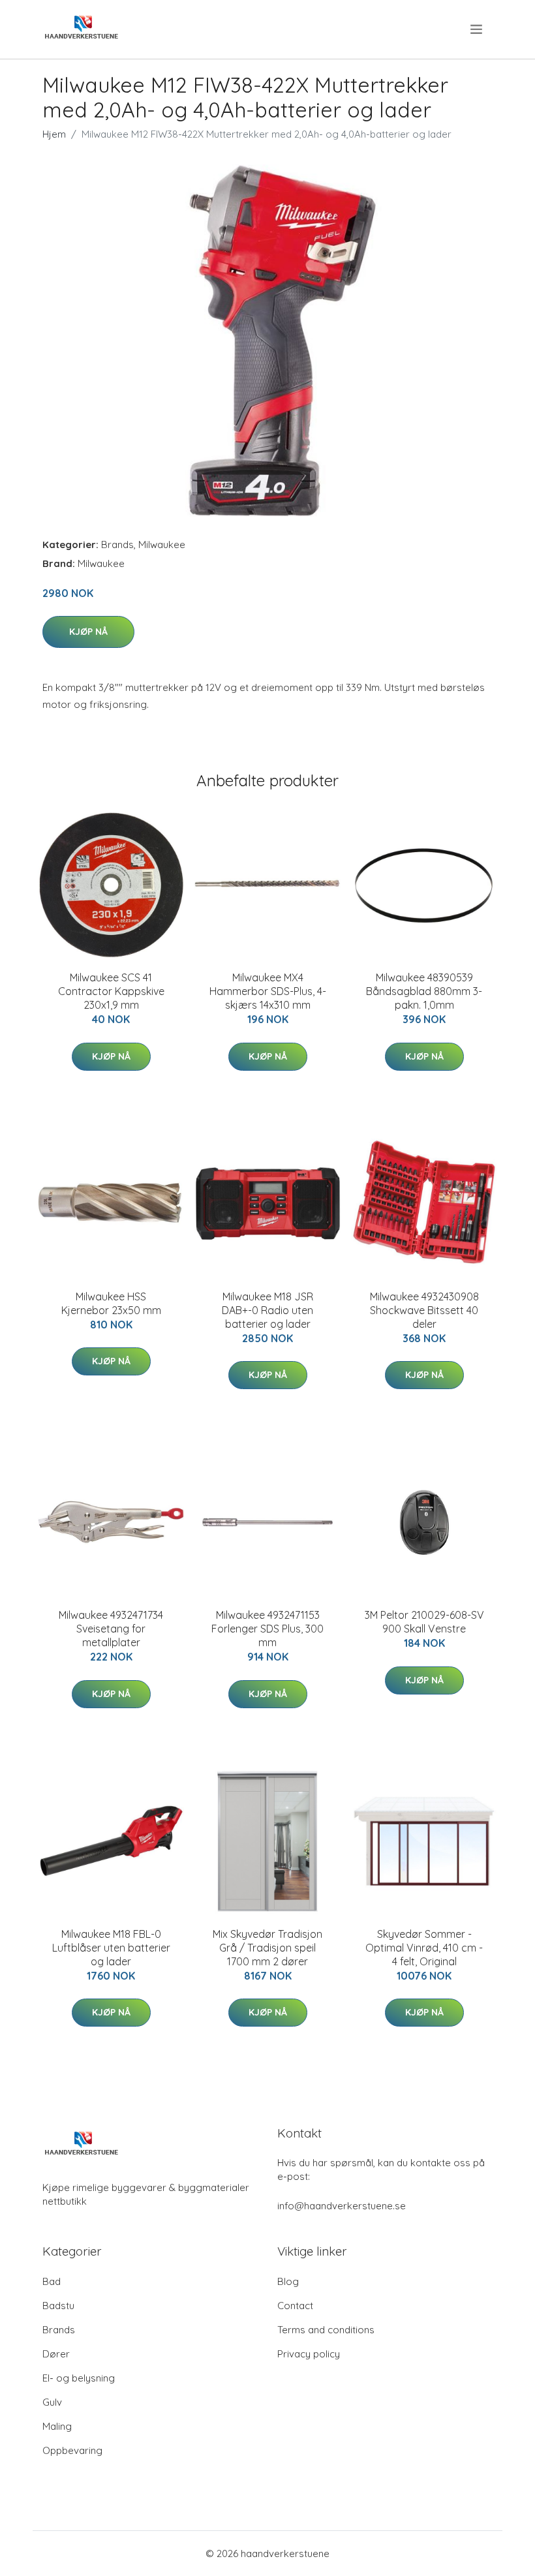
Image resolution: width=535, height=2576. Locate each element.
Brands (117, 544)
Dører (56, 2354)
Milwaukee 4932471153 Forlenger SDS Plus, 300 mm (267, 1629)
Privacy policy (309, 2354)
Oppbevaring (72, 2450)
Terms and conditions (326, 2330)
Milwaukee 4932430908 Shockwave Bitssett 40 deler (424, 1310)
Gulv (52, 2402)
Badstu (58, 2306)
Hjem (54, 134)
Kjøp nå (88, 632)
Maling (57, 2426)
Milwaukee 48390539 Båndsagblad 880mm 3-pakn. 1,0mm (424, 991)
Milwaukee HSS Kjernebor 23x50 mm (111, 1303)
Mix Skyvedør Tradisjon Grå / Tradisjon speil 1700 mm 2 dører (267, 1948)
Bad (52, 2281)
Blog (288, 2281)
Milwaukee (162, 544)
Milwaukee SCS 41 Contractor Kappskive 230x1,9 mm (111, 991)
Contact (295, 2306)
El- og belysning (79, 2378)
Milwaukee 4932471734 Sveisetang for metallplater (111, 1629)
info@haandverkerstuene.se (342, 2206)
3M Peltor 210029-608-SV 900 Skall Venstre (424, 1622)
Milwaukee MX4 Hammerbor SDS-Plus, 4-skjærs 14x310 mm (268, 991)
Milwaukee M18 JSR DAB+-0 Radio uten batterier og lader (267, 1310)
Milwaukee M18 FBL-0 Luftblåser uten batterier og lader (111, 1948)
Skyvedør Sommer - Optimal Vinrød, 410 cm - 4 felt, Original (424, 1948)
